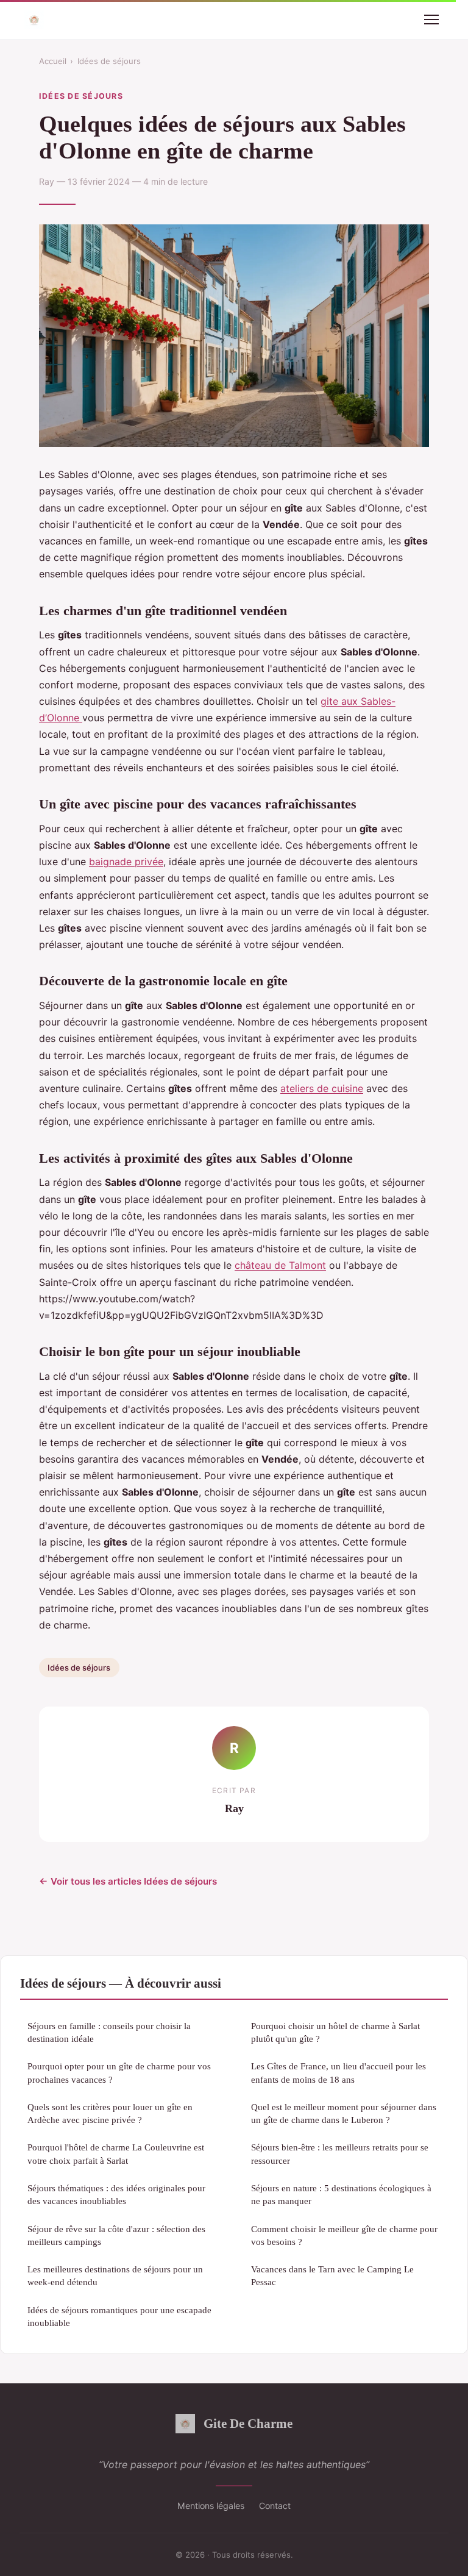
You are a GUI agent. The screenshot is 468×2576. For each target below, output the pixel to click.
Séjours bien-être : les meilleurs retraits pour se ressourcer (340, 2153)
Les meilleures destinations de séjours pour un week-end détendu (115, 2275)
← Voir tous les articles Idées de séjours (128, 1881)
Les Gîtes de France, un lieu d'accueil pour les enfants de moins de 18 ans (339, 2072)
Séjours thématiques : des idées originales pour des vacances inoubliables (116, 2194)
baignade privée (126, 862)
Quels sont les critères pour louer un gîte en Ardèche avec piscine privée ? (110, 2113)
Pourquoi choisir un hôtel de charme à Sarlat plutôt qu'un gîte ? (335, 2032)
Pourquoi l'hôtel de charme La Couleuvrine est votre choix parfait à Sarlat (116, 2153)
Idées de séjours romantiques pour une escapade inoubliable (119, 2316)
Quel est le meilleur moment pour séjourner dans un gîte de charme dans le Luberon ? (344, 2113)
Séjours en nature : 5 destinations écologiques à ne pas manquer (341, 2194)
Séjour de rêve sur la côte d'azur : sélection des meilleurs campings (116, 2235)
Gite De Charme (248, 2423)
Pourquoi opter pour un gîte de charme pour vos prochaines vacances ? (119, 2072)
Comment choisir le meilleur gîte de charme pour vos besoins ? (344, 2235)
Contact (275, 2506)
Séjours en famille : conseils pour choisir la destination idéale (109, 2032)
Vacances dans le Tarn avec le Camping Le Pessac (332, 2275)
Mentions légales (211, 2506)
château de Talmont (280, 1265)
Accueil (53, 61)
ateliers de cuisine (322, 1088)
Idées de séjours (109, 61)
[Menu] (431, 20)
